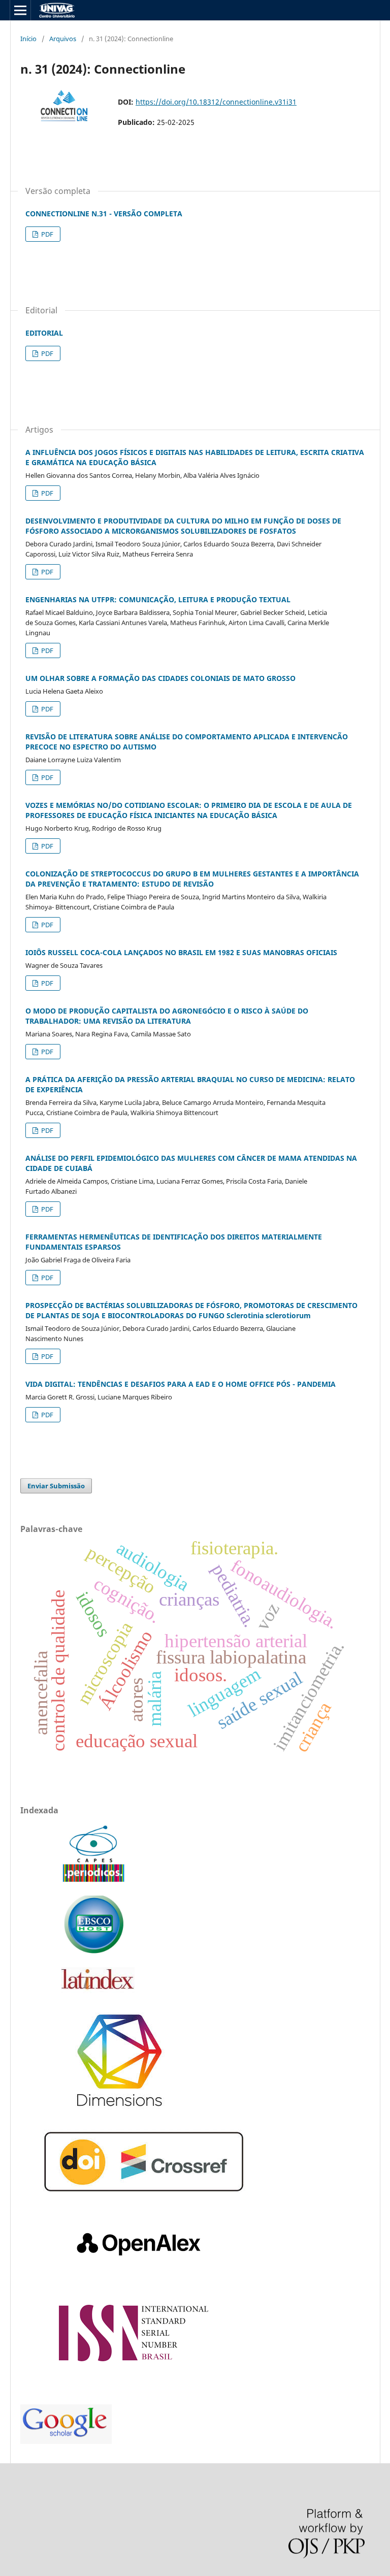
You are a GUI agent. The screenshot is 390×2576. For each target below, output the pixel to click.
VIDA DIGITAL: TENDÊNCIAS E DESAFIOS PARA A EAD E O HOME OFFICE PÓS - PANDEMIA (181, 1384)
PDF (46, 234)
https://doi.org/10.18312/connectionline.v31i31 (216, 102)
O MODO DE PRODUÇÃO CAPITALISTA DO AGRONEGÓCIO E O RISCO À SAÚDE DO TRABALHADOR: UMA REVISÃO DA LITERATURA (167, 1016)
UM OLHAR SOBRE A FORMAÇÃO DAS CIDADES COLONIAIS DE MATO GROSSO (160, 678)
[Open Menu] (20, 10)
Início (28, 39)
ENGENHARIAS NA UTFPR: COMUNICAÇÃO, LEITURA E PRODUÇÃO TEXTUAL (158, 599)
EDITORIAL (44, 333)
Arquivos (63, 39)
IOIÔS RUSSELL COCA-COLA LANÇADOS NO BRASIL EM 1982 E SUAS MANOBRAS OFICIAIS (181, 952)
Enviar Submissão (56, 1486)
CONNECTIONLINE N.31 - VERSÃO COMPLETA (104, 214)
